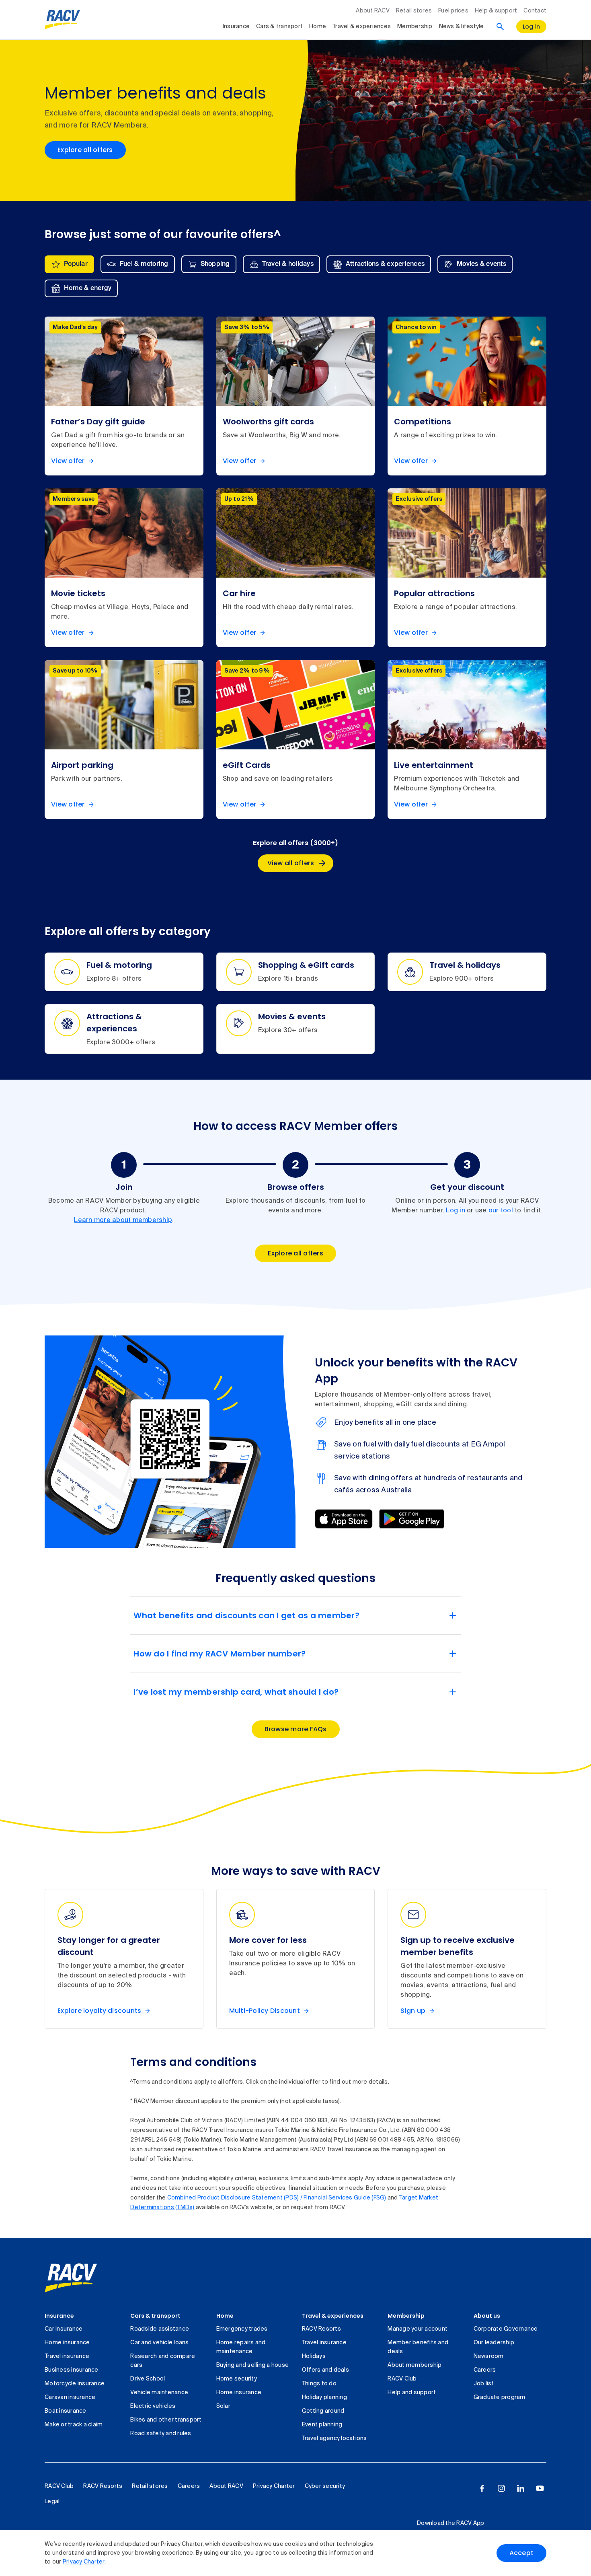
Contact (535, 11)
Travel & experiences (362, 27)
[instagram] (501, 2488)
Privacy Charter (84, 2562)
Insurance (236, 27)
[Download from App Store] (344, 1519)
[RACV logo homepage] (63, 20)
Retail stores (414, 11)
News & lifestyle (462, 27)
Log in (456, 1211)
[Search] (500, 27)
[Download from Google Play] (412, 1519)
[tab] (69, 264)
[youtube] (540, 2488)
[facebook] (482, 2488)
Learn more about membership (123, 1220)
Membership (415, 27)
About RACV (373, 11)
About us (487, 2316)
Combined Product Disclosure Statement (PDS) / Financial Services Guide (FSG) (277, 2198)
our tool (501, 1211)
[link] (71, 2278)
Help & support (496, 11)
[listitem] (124, 396)
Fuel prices (453, 11)
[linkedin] (521, 2488)
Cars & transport (279, 27)
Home (318, 27)
